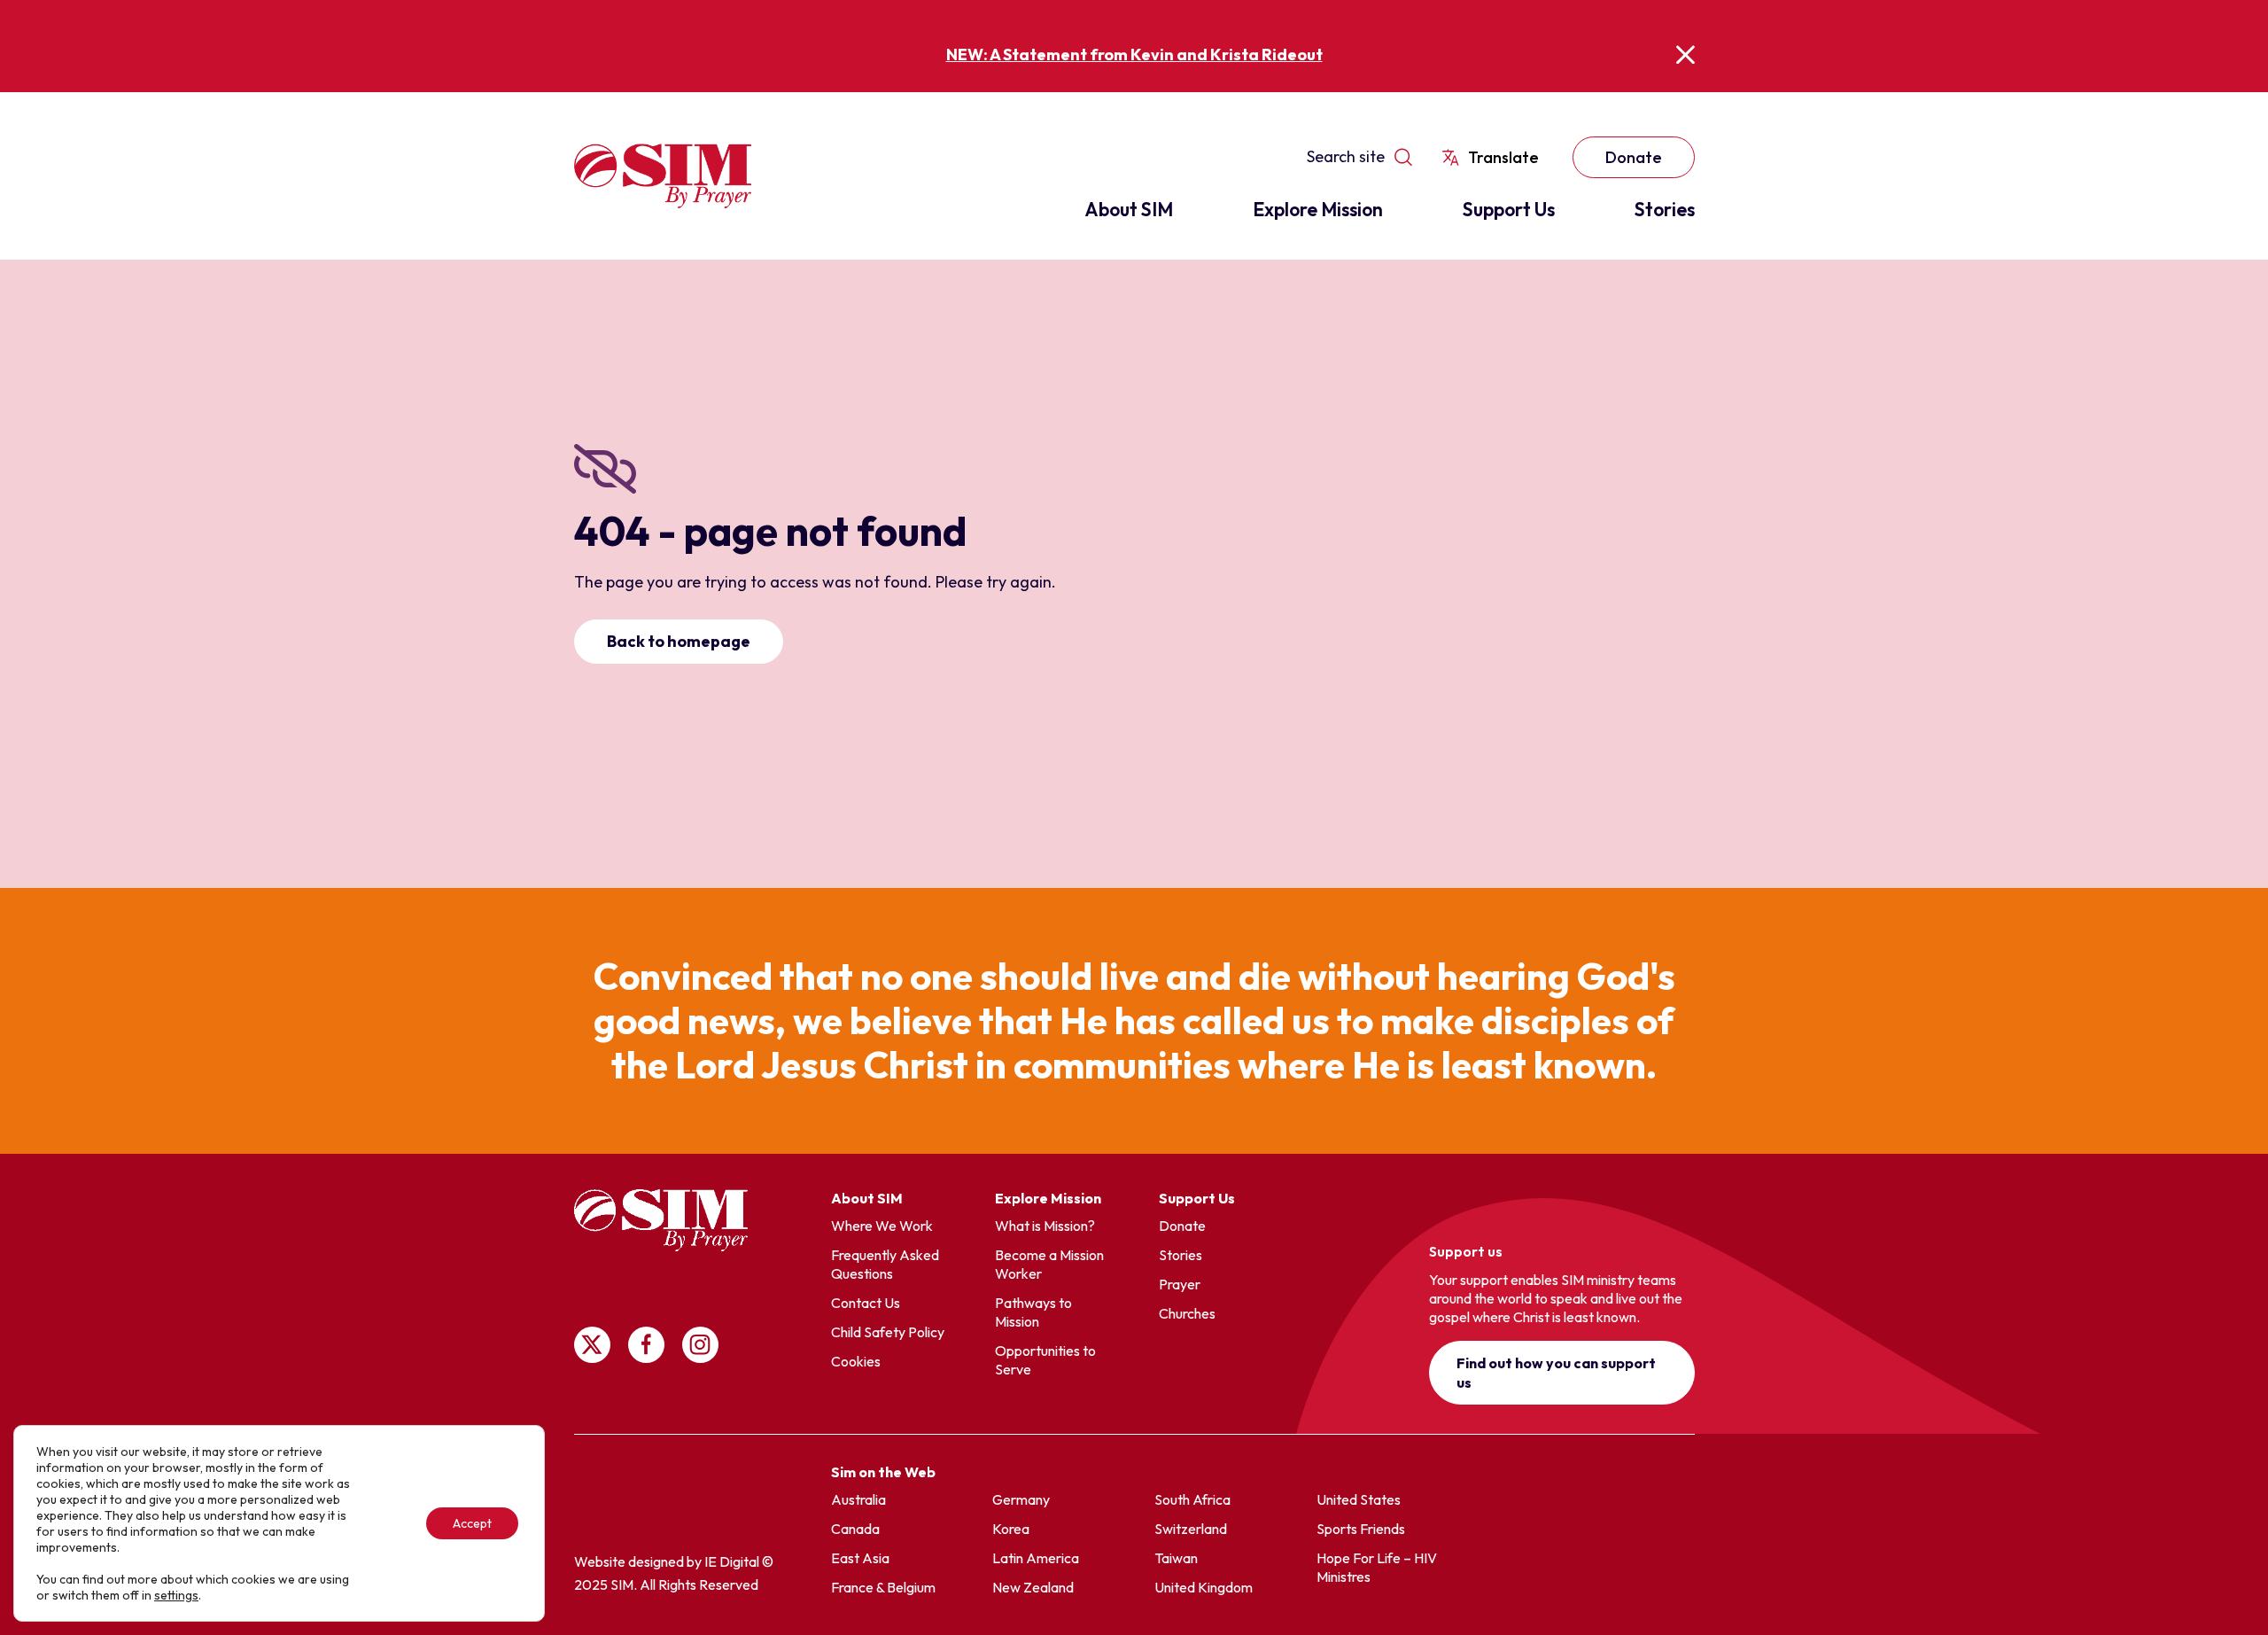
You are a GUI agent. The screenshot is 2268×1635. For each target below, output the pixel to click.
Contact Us (866, 1303)
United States (1359, 1499)
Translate (1503, 157)
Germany (1021, 1499)
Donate (1634, 157)
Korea (1011, 1529)
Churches (1187, 1313)
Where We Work (882, 1226)
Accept (472, 1523)
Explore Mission (1318, 209)
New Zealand (1033, 1587)
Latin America (1036, 1558)
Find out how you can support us (1556, 1373)
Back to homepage (679, 641)
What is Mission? (1045, 1226)
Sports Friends (1361, 1529)
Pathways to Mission (1033, 1312)
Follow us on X (592, 1345)
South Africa (1192, 1499)
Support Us (1509, 209)
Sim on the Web (883, 1472)
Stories (1665, 209)
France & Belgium (883, 1587)
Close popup (1685, 54)
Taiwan (1176, 1558)
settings (176, 1595)
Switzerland (1191, 1529)
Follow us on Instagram (700, 1345)
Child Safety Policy (888, 1332)
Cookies (856, 1361)
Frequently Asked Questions (885, 1264)
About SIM (1129, 209)
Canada (855, 1529)
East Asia (860, 1558)
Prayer (1180, 1284)
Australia (858, 1499)
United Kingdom (1204, 1587)
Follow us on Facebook (646, 1345)
